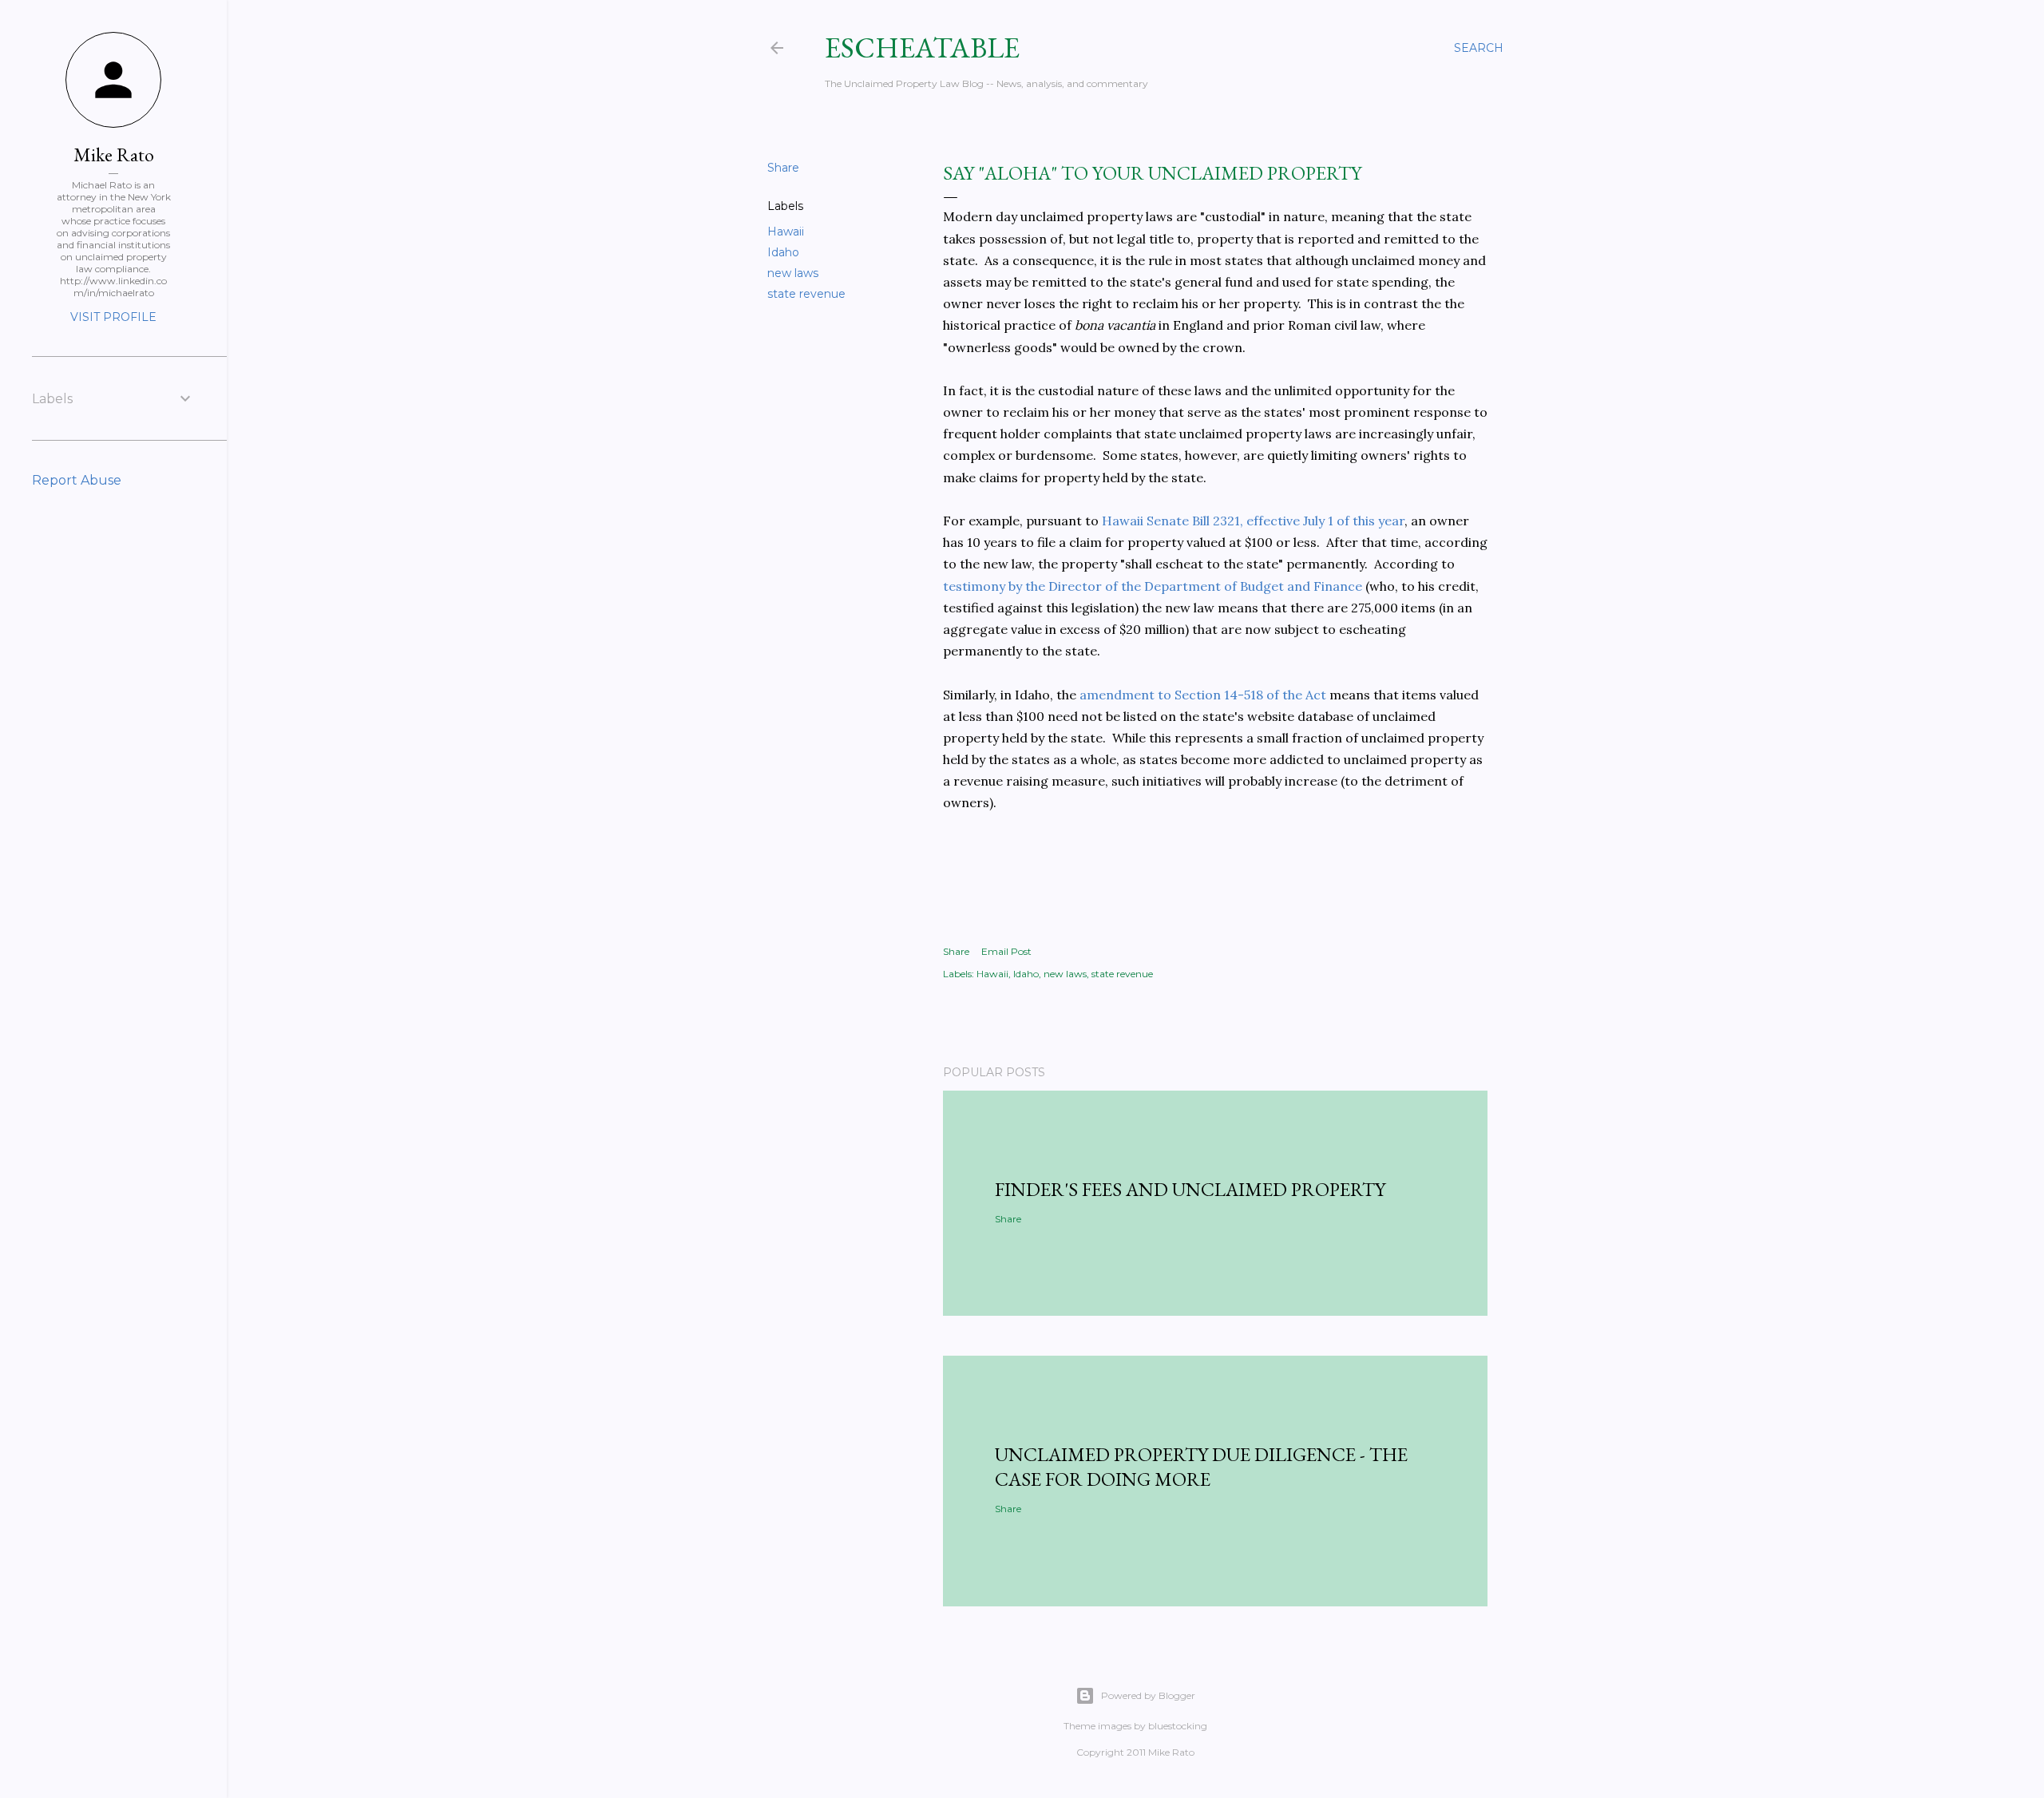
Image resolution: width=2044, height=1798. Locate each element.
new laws (793, 273)
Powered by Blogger (1148, 1695)
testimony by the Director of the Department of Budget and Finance (1153, 586)
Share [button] (783, 168)
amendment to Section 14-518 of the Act (1203, 695)
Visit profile (113, 317)
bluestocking (1178, 1726)
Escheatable (922, 48)
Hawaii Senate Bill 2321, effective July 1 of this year (1253, 521)
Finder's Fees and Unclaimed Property (1190, 1189)
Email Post (1006, 951)
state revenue (806, 294)
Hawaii (786, 232)
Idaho (783, 252)
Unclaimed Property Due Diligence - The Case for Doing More (1201, 1467)
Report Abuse (77, 480)
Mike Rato (114, 154)
